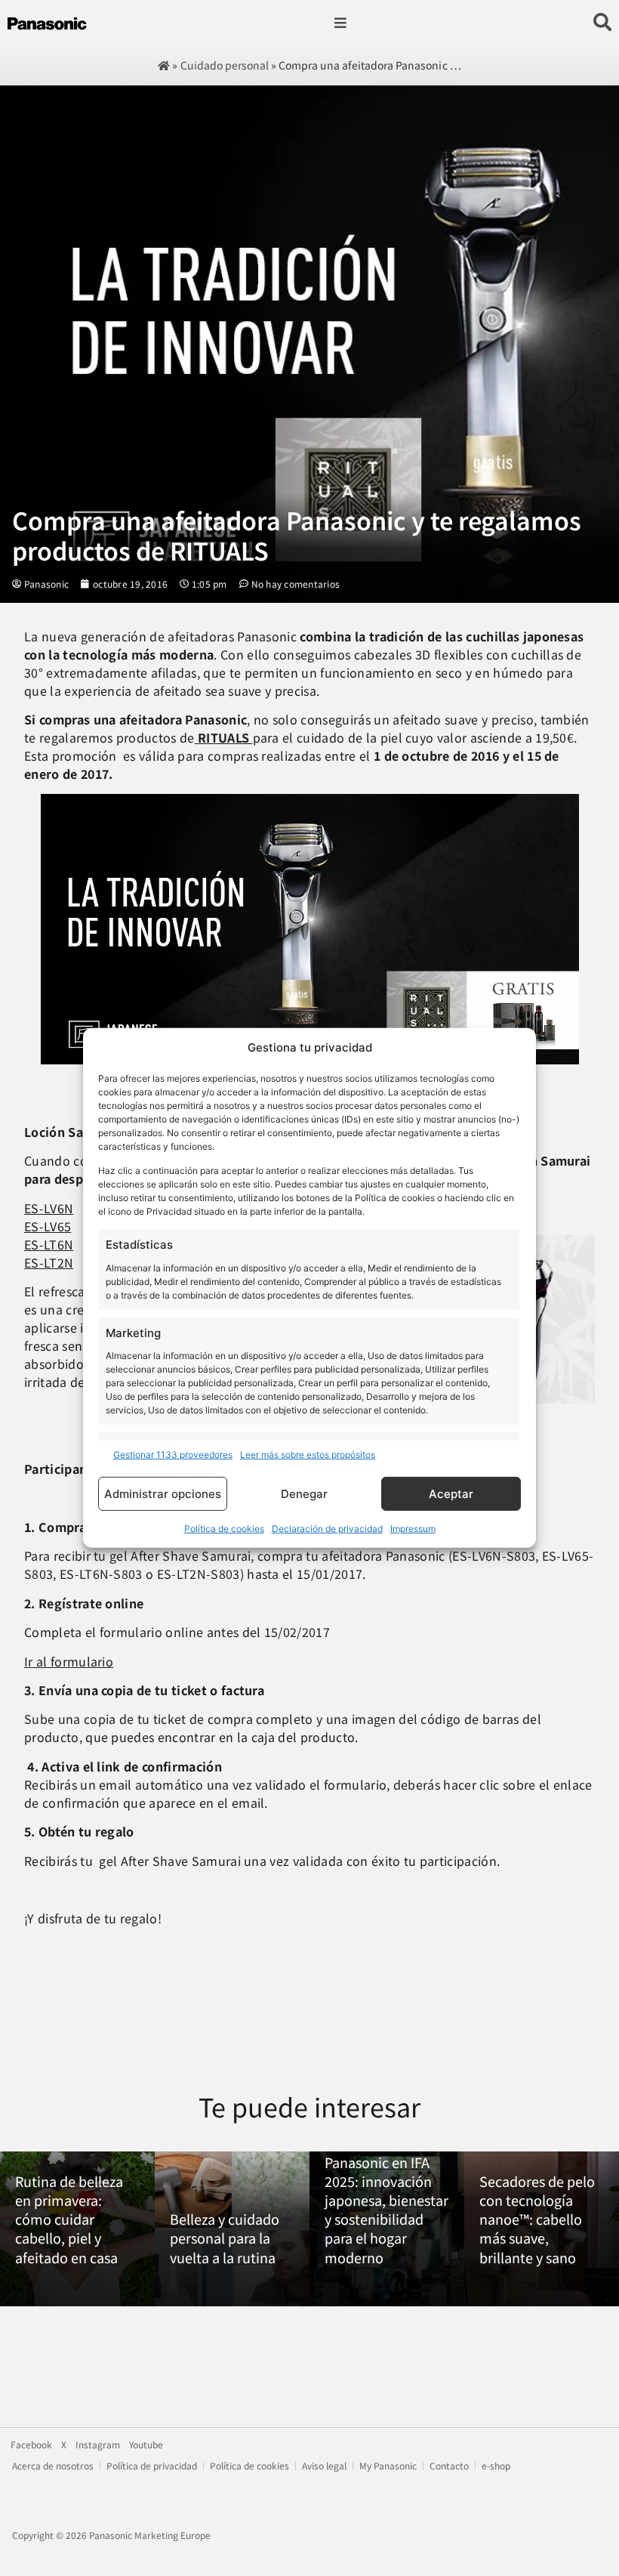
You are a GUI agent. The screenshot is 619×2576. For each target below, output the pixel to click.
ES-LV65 (48, 1226)
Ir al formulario (69, 1661)
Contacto (449, 2466)
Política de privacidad (152, 2466)
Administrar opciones (163, 1494)
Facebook (31, 2445)
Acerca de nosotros (53, 2466)
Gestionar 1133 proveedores (173, 1455)
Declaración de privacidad (327, 1529)
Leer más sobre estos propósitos (308, 1455)
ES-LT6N (49, 1244)
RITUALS (224, 737)
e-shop (496, 2466)
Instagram (98, 2445)
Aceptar (451, 1494)
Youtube (146, 2445)
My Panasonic (388, 2466)
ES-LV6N (49, 1208)
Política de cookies (224, 1529)
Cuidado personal (225, 65)
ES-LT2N (49, 1262)
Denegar (304, 1494)
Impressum (413, 1529)
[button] (340, 23)
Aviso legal (324, 2466)
